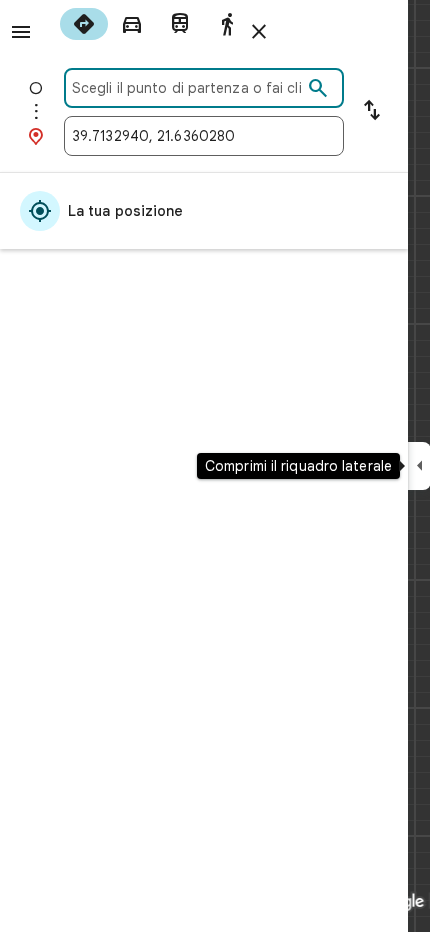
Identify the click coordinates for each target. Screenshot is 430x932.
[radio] (84, 24)
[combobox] (187, 88)
